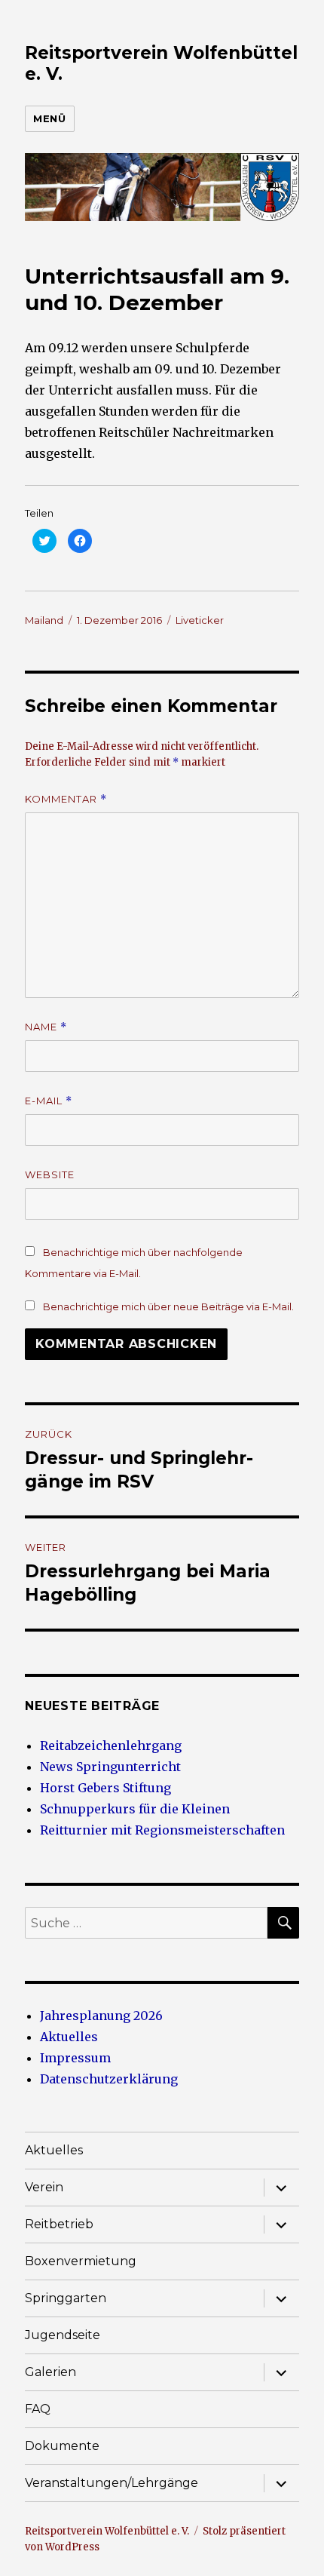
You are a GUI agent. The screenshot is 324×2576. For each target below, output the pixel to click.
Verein (44, 2187)
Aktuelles (69, 2037)
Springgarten (66, 2298)
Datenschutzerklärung (109, 2079)
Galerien (50, 2372)
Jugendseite (63, 2335)
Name (46, 1027)
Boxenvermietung (81, 2261)
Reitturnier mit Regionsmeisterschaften (162, 1830)
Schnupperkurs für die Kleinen (135, 1809)
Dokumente (62, 2446)
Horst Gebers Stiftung (105, 1788)
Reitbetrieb (59, 2224)
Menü (49, 118)
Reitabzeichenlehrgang (111, 1745)
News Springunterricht (110, 1767)
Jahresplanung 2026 (101, 2016)
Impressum (75, 2058)
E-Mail (49, 1101)
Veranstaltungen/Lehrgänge (112, 2483)
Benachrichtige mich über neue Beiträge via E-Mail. (168, 1306)
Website (50, 1174)
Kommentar (66, 799)
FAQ (38, 2409)
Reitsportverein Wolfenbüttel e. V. (107, 2531)
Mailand (44, 620)
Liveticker (200, 620)
